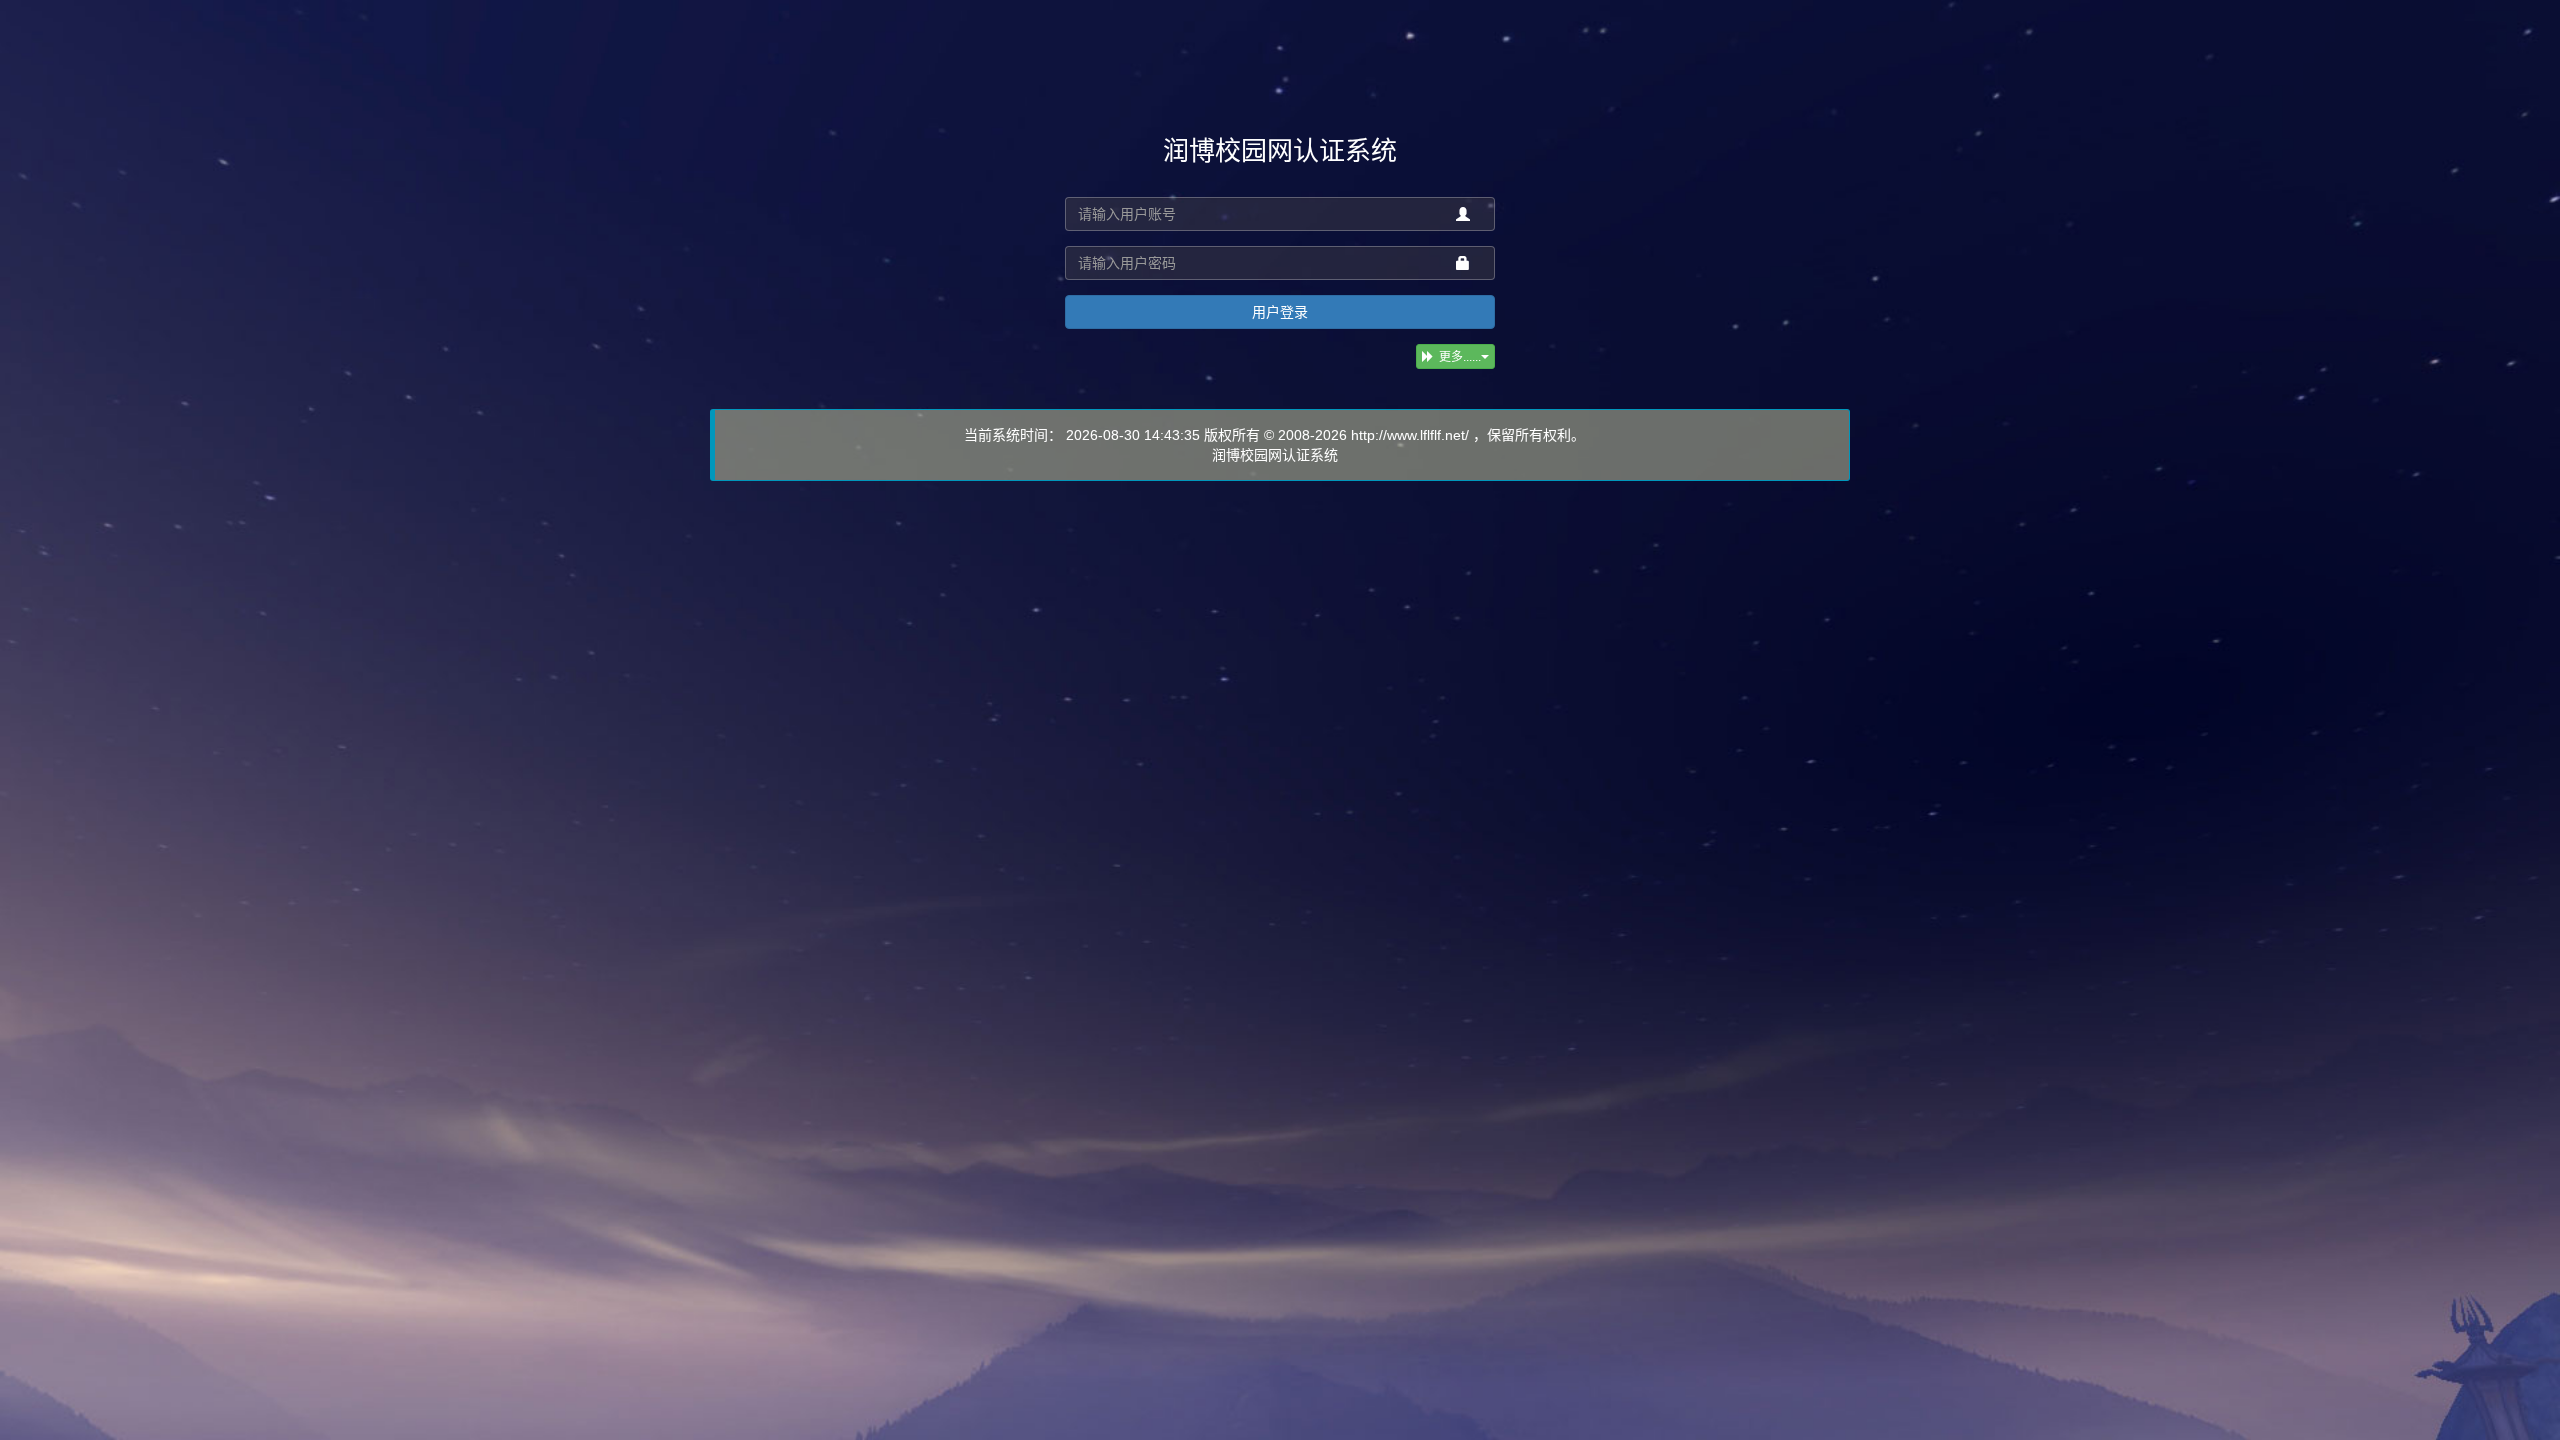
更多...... (1460, 357)
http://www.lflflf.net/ (1410, 435)
